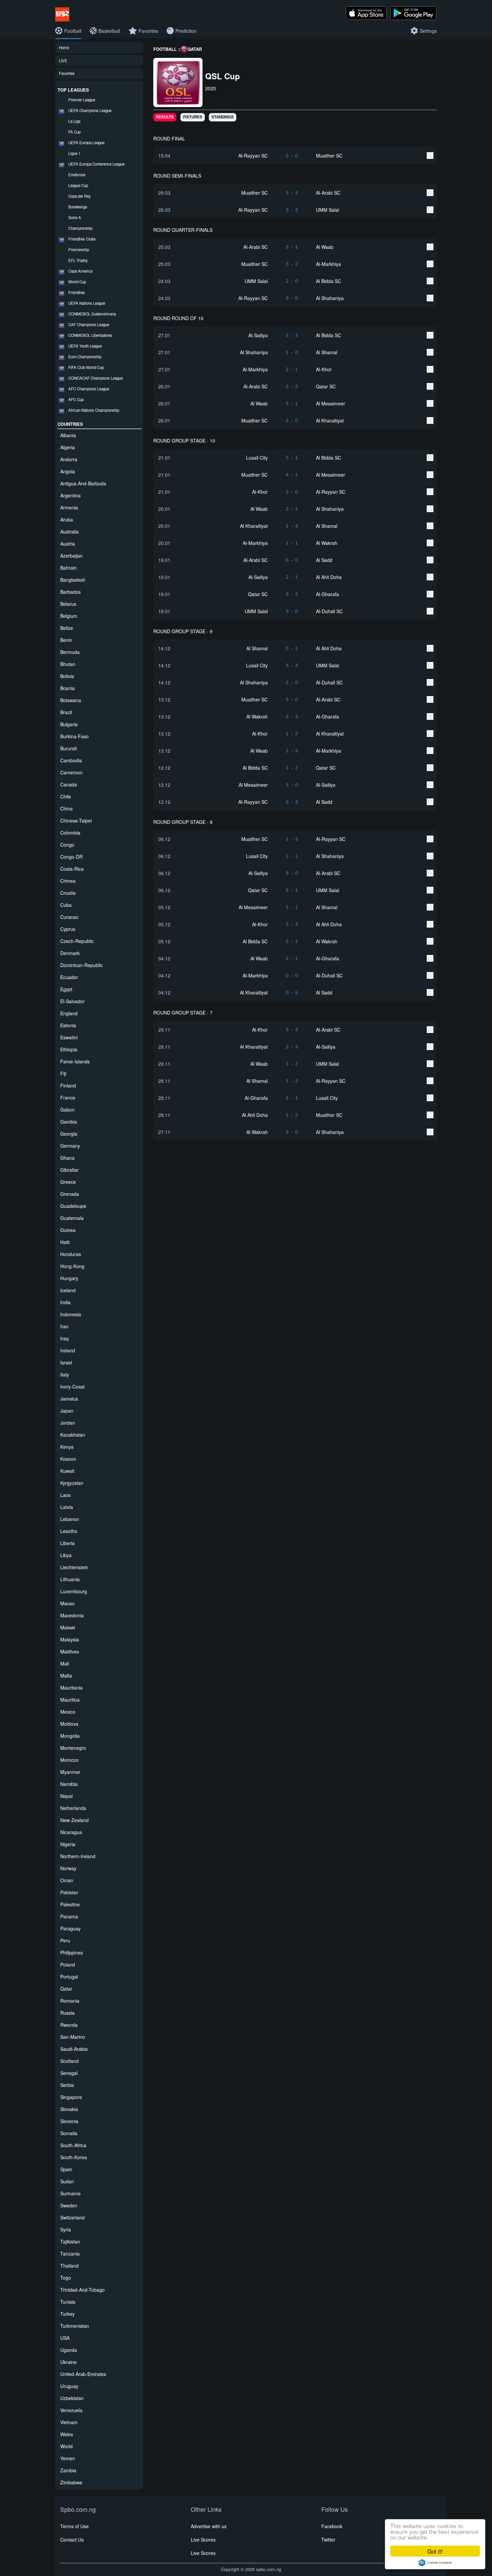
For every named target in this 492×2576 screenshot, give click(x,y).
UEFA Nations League (87, 303)
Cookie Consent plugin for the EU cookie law (435, 2563)
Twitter (328, 2540)
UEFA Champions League (90, 110)
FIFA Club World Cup (86, 367)
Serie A (75, 217)
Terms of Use (74, 2526)
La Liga (74, 121)
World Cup (77, 282)
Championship (80, 228)
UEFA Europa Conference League (96, 164)
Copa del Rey (79, 196)
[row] (295, 155)
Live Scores (203, 2540)
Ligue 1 (74, 153)
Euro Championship (85, 357)
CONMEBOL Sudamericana (92, 314)
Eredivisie (77, 175)
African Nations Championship (94, 410)
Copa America (80, 271)
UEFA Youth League (85, 346)
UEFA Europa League (86, 142)
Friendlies (77, 292)
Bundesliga (78, 207)
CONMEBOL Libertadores (90, 335)
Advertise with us (209, 2526)
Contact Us (72, 2540)
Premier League (82, 100)
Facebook (332, 2526)
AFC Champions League (89, 389)
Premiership (79, 250)
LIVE (63, 61)
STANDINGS (223, 117)
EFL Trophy (78, 260)
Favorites (67, 73)
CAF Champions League (89, 324)
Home (64, 47)
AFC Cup (76, 399)
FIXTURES (193, 117)
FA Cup (74, 132)
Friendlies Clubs (82, 239)
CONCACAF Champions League (96, 378)
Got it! (435, 2551)
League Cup (78, 185)
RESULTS (165, 117)
